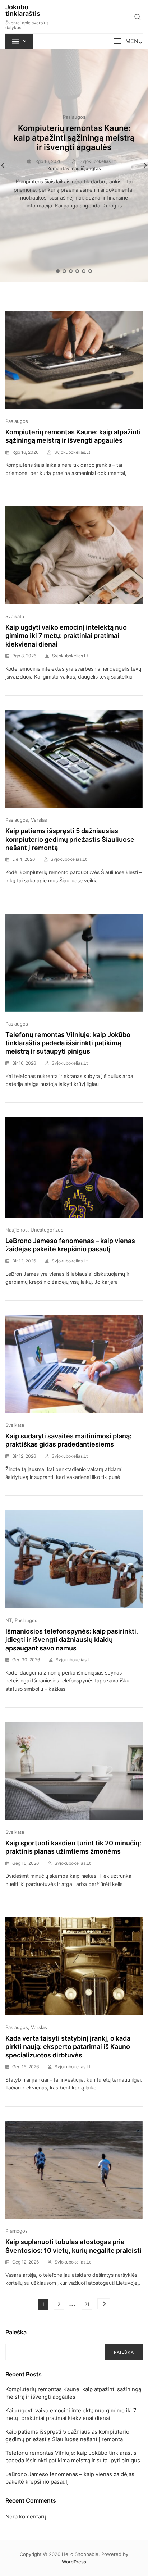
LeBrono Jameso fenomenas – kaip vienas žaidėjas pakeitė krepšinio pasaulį (70, 2478)
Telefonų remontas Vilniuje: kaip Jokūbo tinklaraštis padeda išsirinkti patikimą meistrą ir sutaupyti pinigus (68, 1043)
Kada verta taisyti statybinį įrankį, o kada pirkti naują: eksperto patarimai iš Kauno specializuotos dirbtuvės (68, 2047)
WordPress (74, 2562)
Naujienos (17, 1230)
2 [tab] (65, 271)
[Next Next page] (104, 2304)
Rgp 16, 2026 (48, 161)
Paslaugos (74, 117)
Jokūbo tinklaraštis (23, 10)
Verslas (39, 820)
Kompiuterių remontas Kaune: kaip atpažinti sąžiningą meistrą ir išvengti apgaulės (74, 138)
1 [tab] (58, 271)
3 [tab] (71, 271)
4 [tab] (78, 271)
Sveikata (15, 616)
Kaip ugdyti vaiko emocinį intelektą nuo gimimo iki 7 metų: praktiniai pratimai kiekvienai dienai (66, 636)
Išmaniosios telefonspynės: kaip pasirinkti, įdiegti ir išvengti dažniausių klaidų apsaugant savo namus (72, 1640)
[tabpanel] (74, 165)
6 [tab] (91, 271)
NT (9, 1620)
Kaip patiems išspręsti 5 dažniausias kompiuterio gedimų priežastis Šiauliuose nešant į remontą (70, 839)
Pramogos (17, 2231)
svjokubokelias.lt (97, 161)
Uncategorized (47, 1230)
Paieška (16, 2332)
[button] (128, 41)
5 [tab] (84, 271)
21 (88, 2304)
